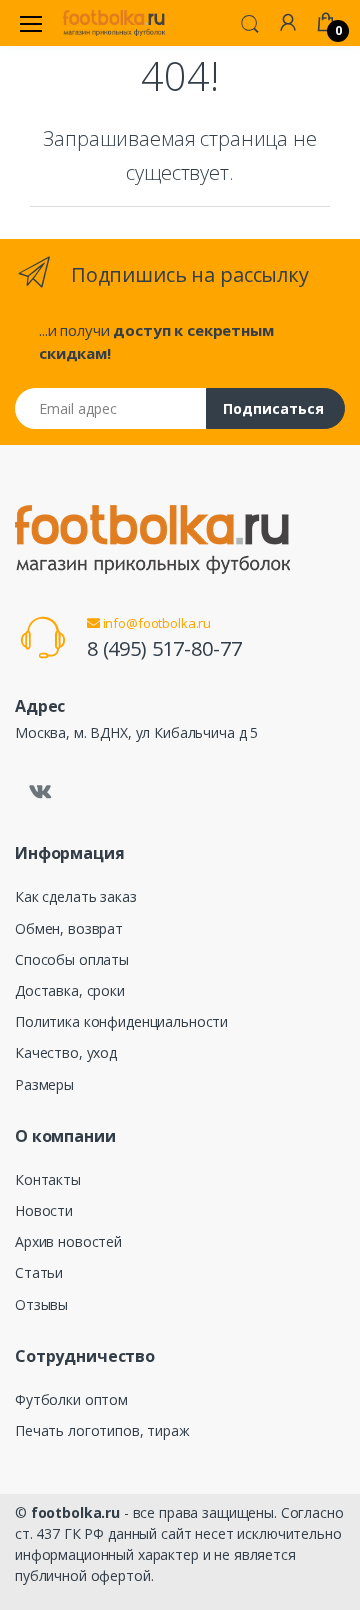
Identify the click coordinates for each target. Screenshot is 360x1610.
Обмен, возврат (69, 928)
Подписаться (273, 408)
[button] (250, 22)
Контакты (48, 1179)
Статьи (39, 1272)
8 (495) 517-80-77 (164, 648)
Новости (44, 1210)
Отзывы (41, 1304)
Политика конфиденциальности (121, 1021)
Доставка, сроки (70, 990)
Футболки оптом (71, 1399)
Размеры (44, 1084)
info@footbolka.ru (155, 623)
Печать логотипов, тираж (102, 1430)
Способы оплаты (72, 959)
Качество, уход (66, 1052)
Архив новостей (68, 1241)
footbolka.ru (75, 1512)
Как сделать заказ (76, 896)
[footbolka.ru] (114, 23)
